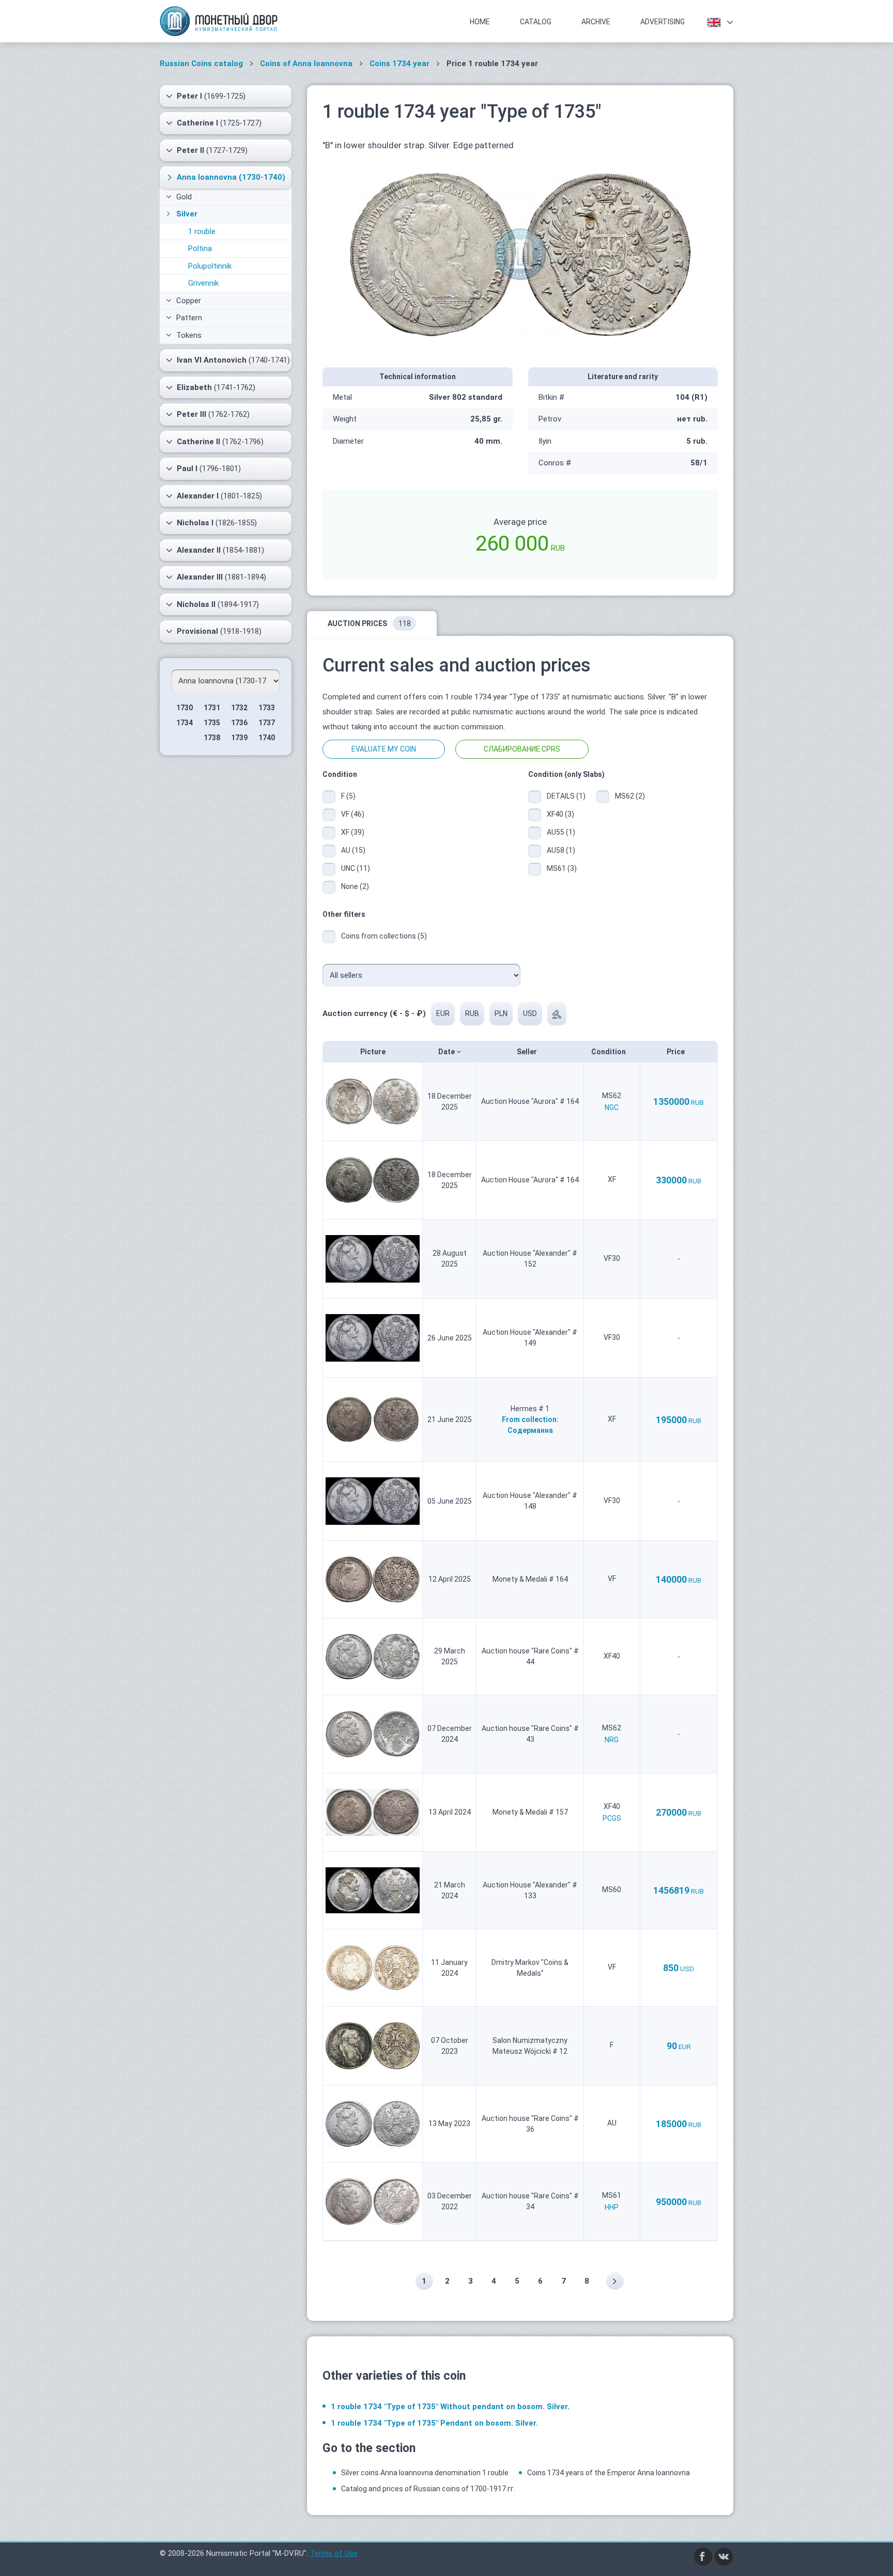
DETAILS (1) (564, 796)
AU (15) (353, 850)
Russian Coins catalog (201, 64)
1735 (212, 723)
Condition (609, 1052)
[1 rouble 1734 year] (520, 254)
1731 (212, 708)
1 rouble (202, 231)
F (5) (348, 796)
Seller (528, 1052)
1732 (239, 708)
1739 (239, 738)
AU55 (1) (561, 832)
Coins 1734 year (399, 64)
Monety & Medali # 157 (530, 1812)
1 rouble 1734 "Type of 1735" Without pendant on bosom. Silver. (450, 2407)
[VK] (724, 2556)
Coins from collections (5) (384, 936)
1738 (212, 738)
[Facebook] (703, 2556)
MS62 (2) (630, 796)
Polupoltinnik (210, 266)
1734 (184, 723)
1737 (267, 723)
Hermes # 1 (530, 1409)
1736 (239, 723)
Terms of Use (334, 2553)
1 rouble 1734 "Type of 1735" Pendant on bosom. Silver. (434, 2423)
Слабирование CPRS (522, 749)
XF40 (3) (560, 814)
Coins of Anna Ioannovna (306, 64)
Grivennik (203, 283)
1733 (267, 708)
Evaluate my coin (384, 749)
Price (676, 1052)
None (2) (355, 886)
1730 (184, 708)
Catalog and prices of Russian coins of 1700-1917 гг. (428, 2489)
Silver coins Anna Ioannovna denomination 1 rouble (425, 2473)
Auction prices (369, 623)
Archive (596, 22)
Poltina (200, 248)
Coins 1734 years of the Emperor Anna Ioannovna (609, 2473)
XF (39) (353, 832)
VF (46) (353, 814)
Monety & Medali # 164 (530, 1579)
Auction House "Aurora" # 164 (530, 1101)
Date (447, 1052)
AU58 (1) (561, 850)
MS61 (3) (562, 868)
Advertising (663, 22)
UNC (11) (356, 868)
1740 (267, 738)
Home (480, 22)
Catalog (536, 22)
